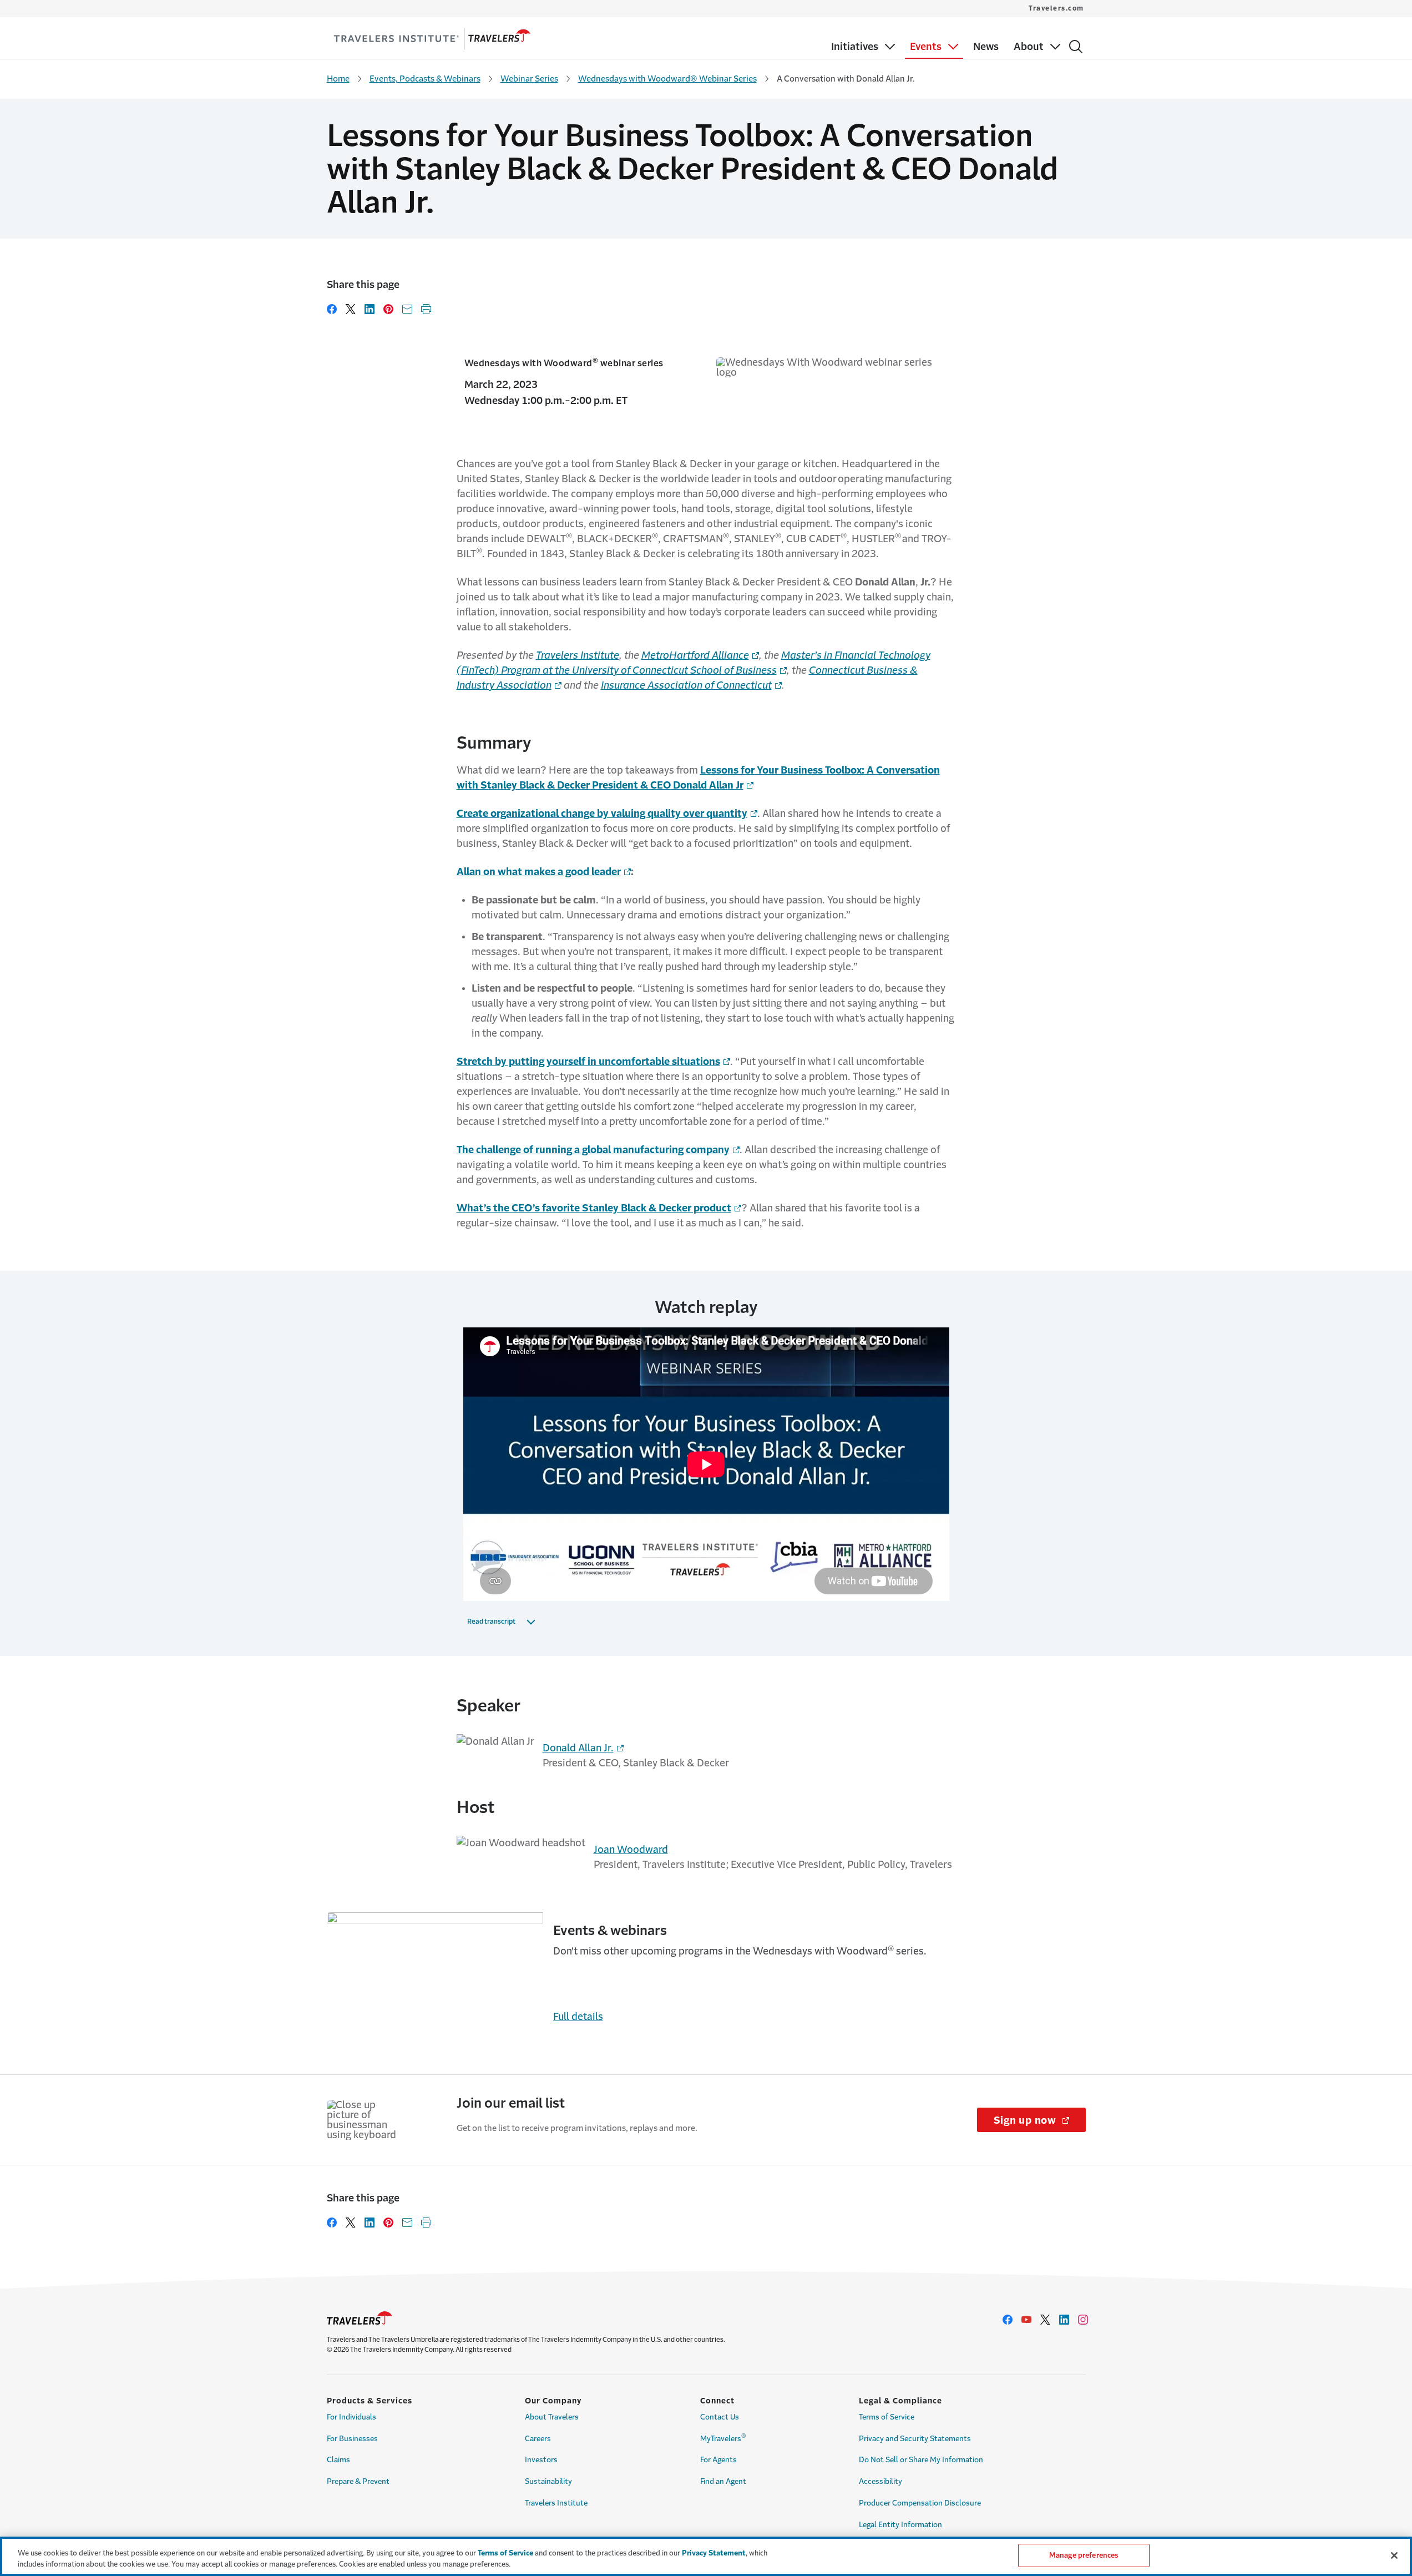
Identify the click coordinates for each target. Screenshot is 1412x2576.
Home (338, 79)
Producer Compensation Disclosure (920, 2503)
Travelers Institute (578, 655)
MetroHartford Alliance (695, 655)
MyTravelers (723, 2437)
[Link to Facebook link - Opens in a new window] (1008, 2320)
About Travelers (552, 2417)
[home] (432, 39)
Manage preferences (1084, 2555)
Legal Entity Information (900, 2525)
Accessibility (880, 2481)
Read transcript (491, 1622)
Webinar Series (529, 79)
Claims (338, 2460)
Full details (578, 2017)
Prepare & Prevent (358, 2481)
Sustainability (548, 2481)
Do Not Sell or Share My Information (921, 2460)
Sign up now (1040, 2120)
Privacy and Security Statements (915, 2439)
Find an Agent (723, 2481)
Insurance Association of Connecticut (686, 685)
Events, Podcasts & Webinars (425, 79)
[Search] (1076, 47)
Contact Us (720, 2417)
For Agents (718, 2460)
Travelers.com (1056, 8)
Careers (538, 2439)
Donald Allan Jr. (578, 1748)
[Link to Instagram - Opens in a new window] (1083, 2320)
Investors (541, 2460)
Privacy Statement (714, 2553)
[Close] (1394, 2555)
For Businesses (352, 2439)
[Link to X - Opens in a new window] (1045, 2320)
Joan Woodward (631, 1850)
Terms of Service (887, 2417)
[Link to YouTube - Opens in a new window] (1026, 2320)
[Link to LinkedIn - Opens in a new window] (1064, 2320)
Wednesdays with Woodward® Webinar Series (667, 79)
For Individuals (351, 2417)
